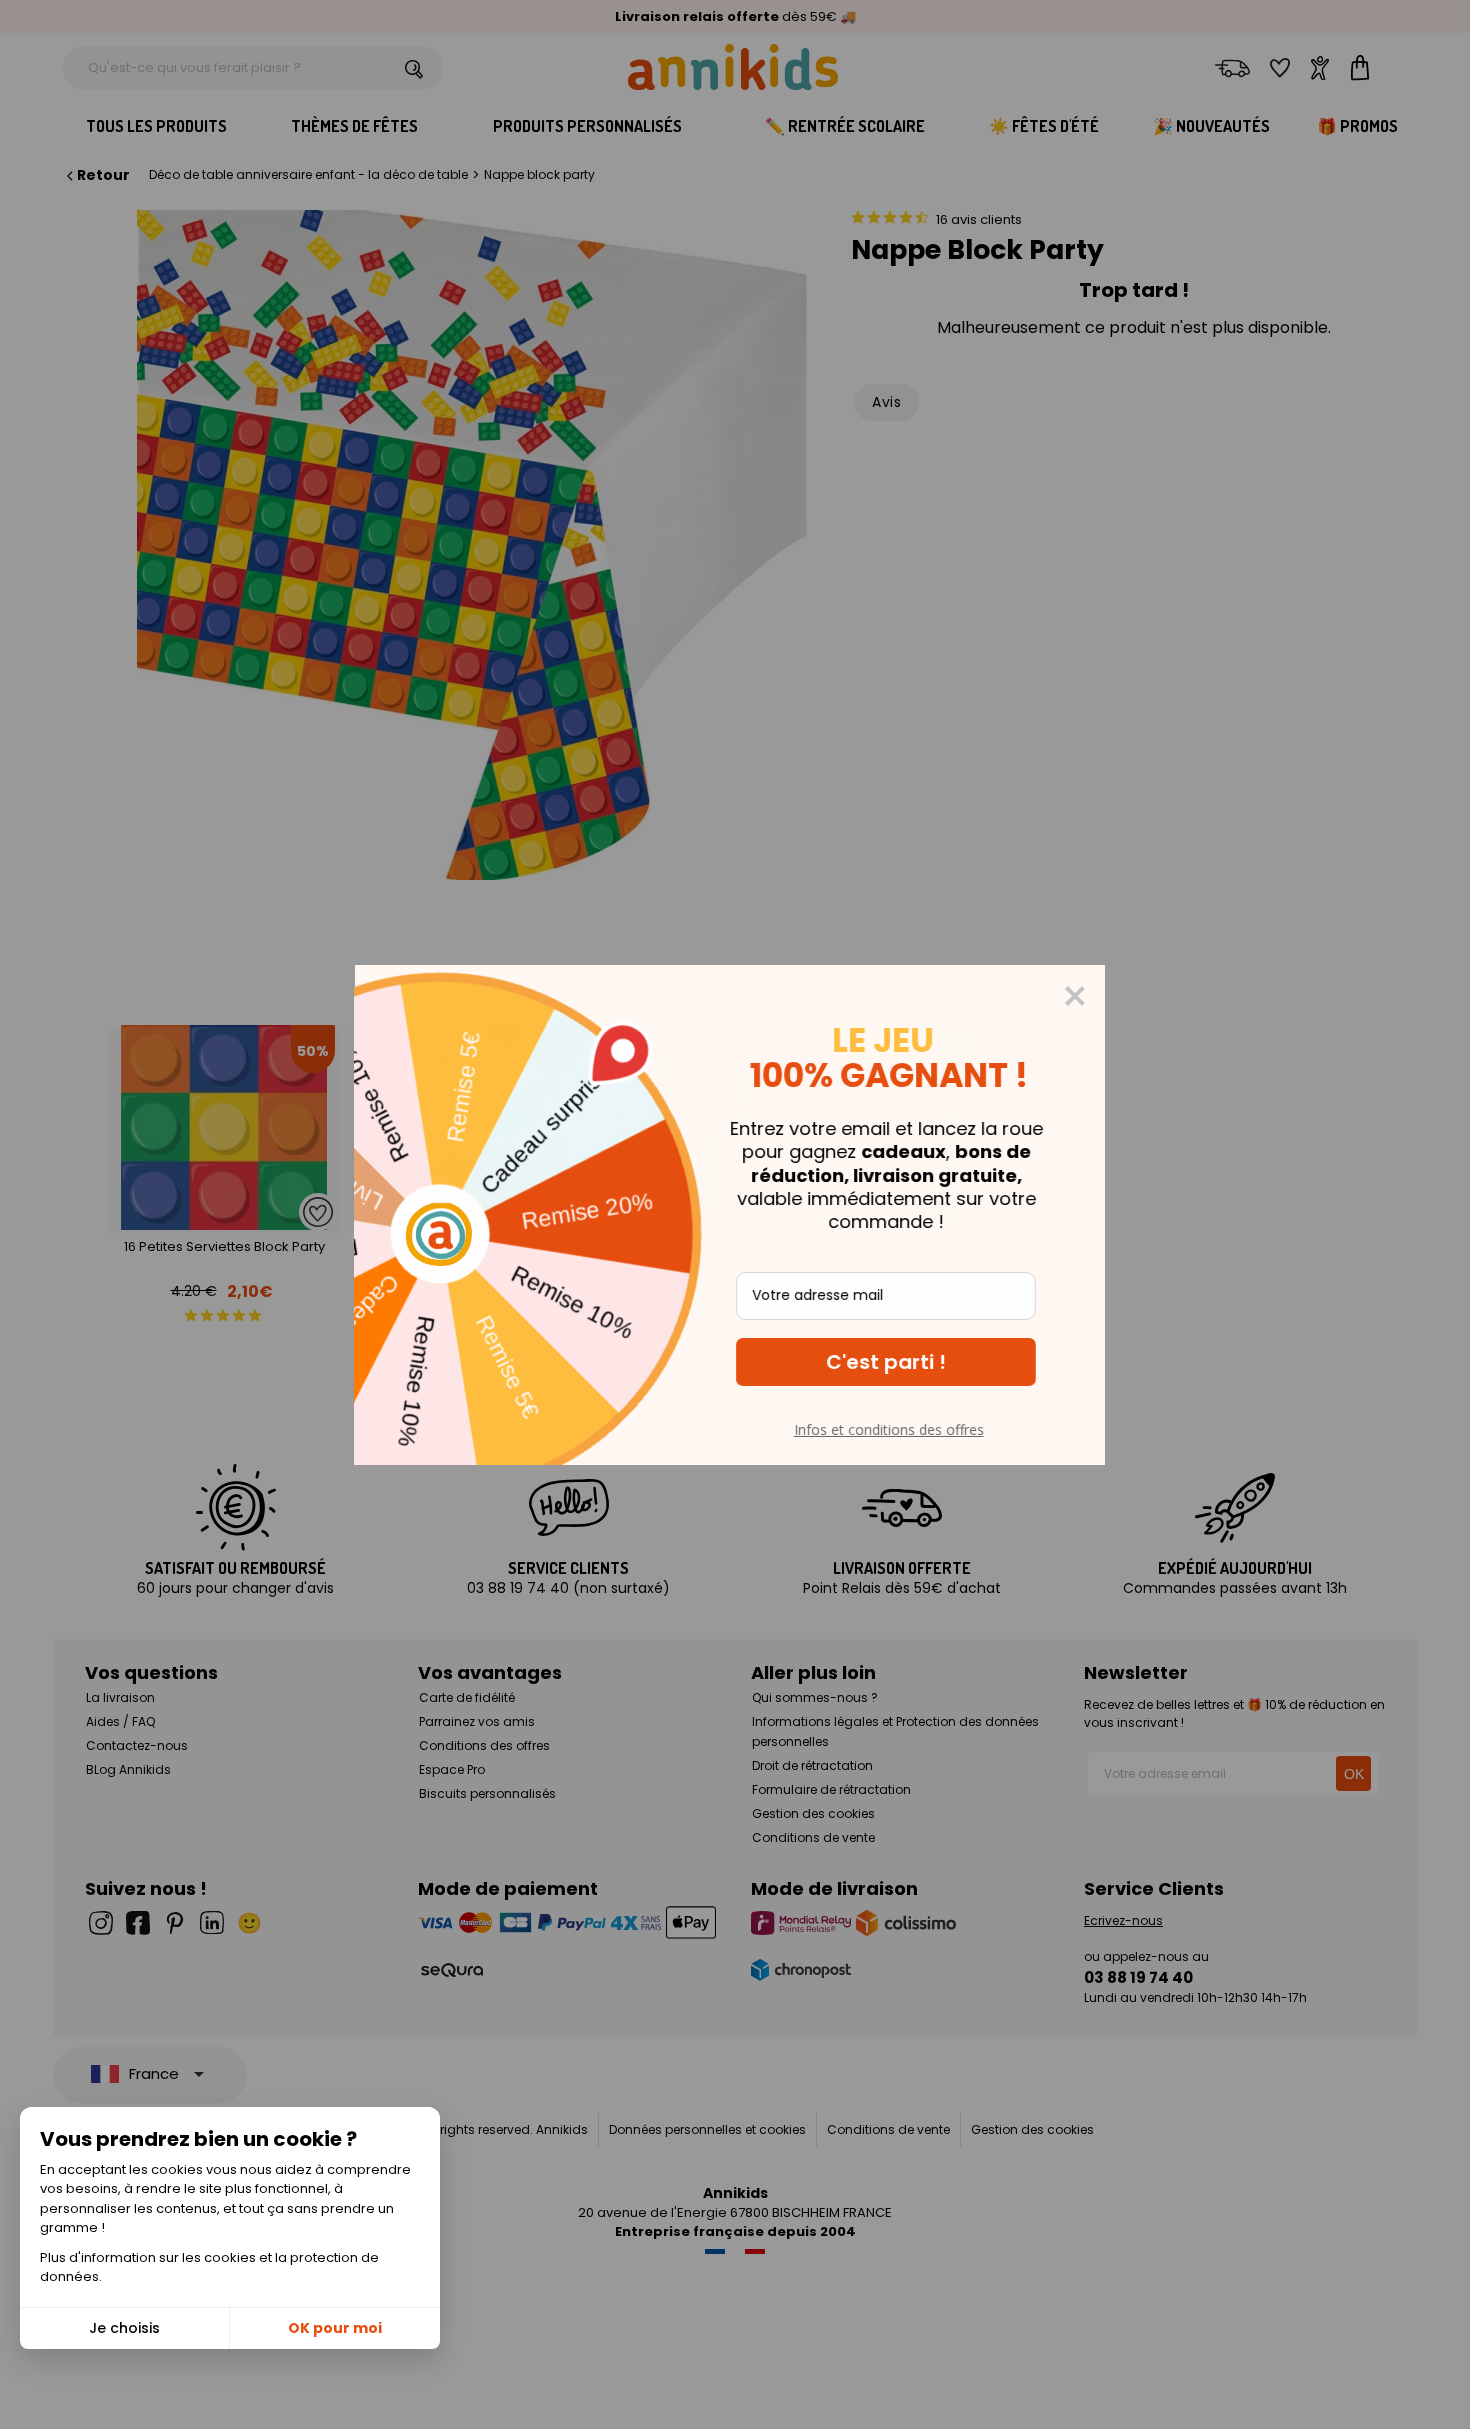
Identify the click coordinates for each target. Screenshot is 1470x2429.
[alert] (735, 1215)
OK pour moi (335, 2328)
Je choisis (124, 2328)
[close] (1080, 996)
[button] (891, 1362)
